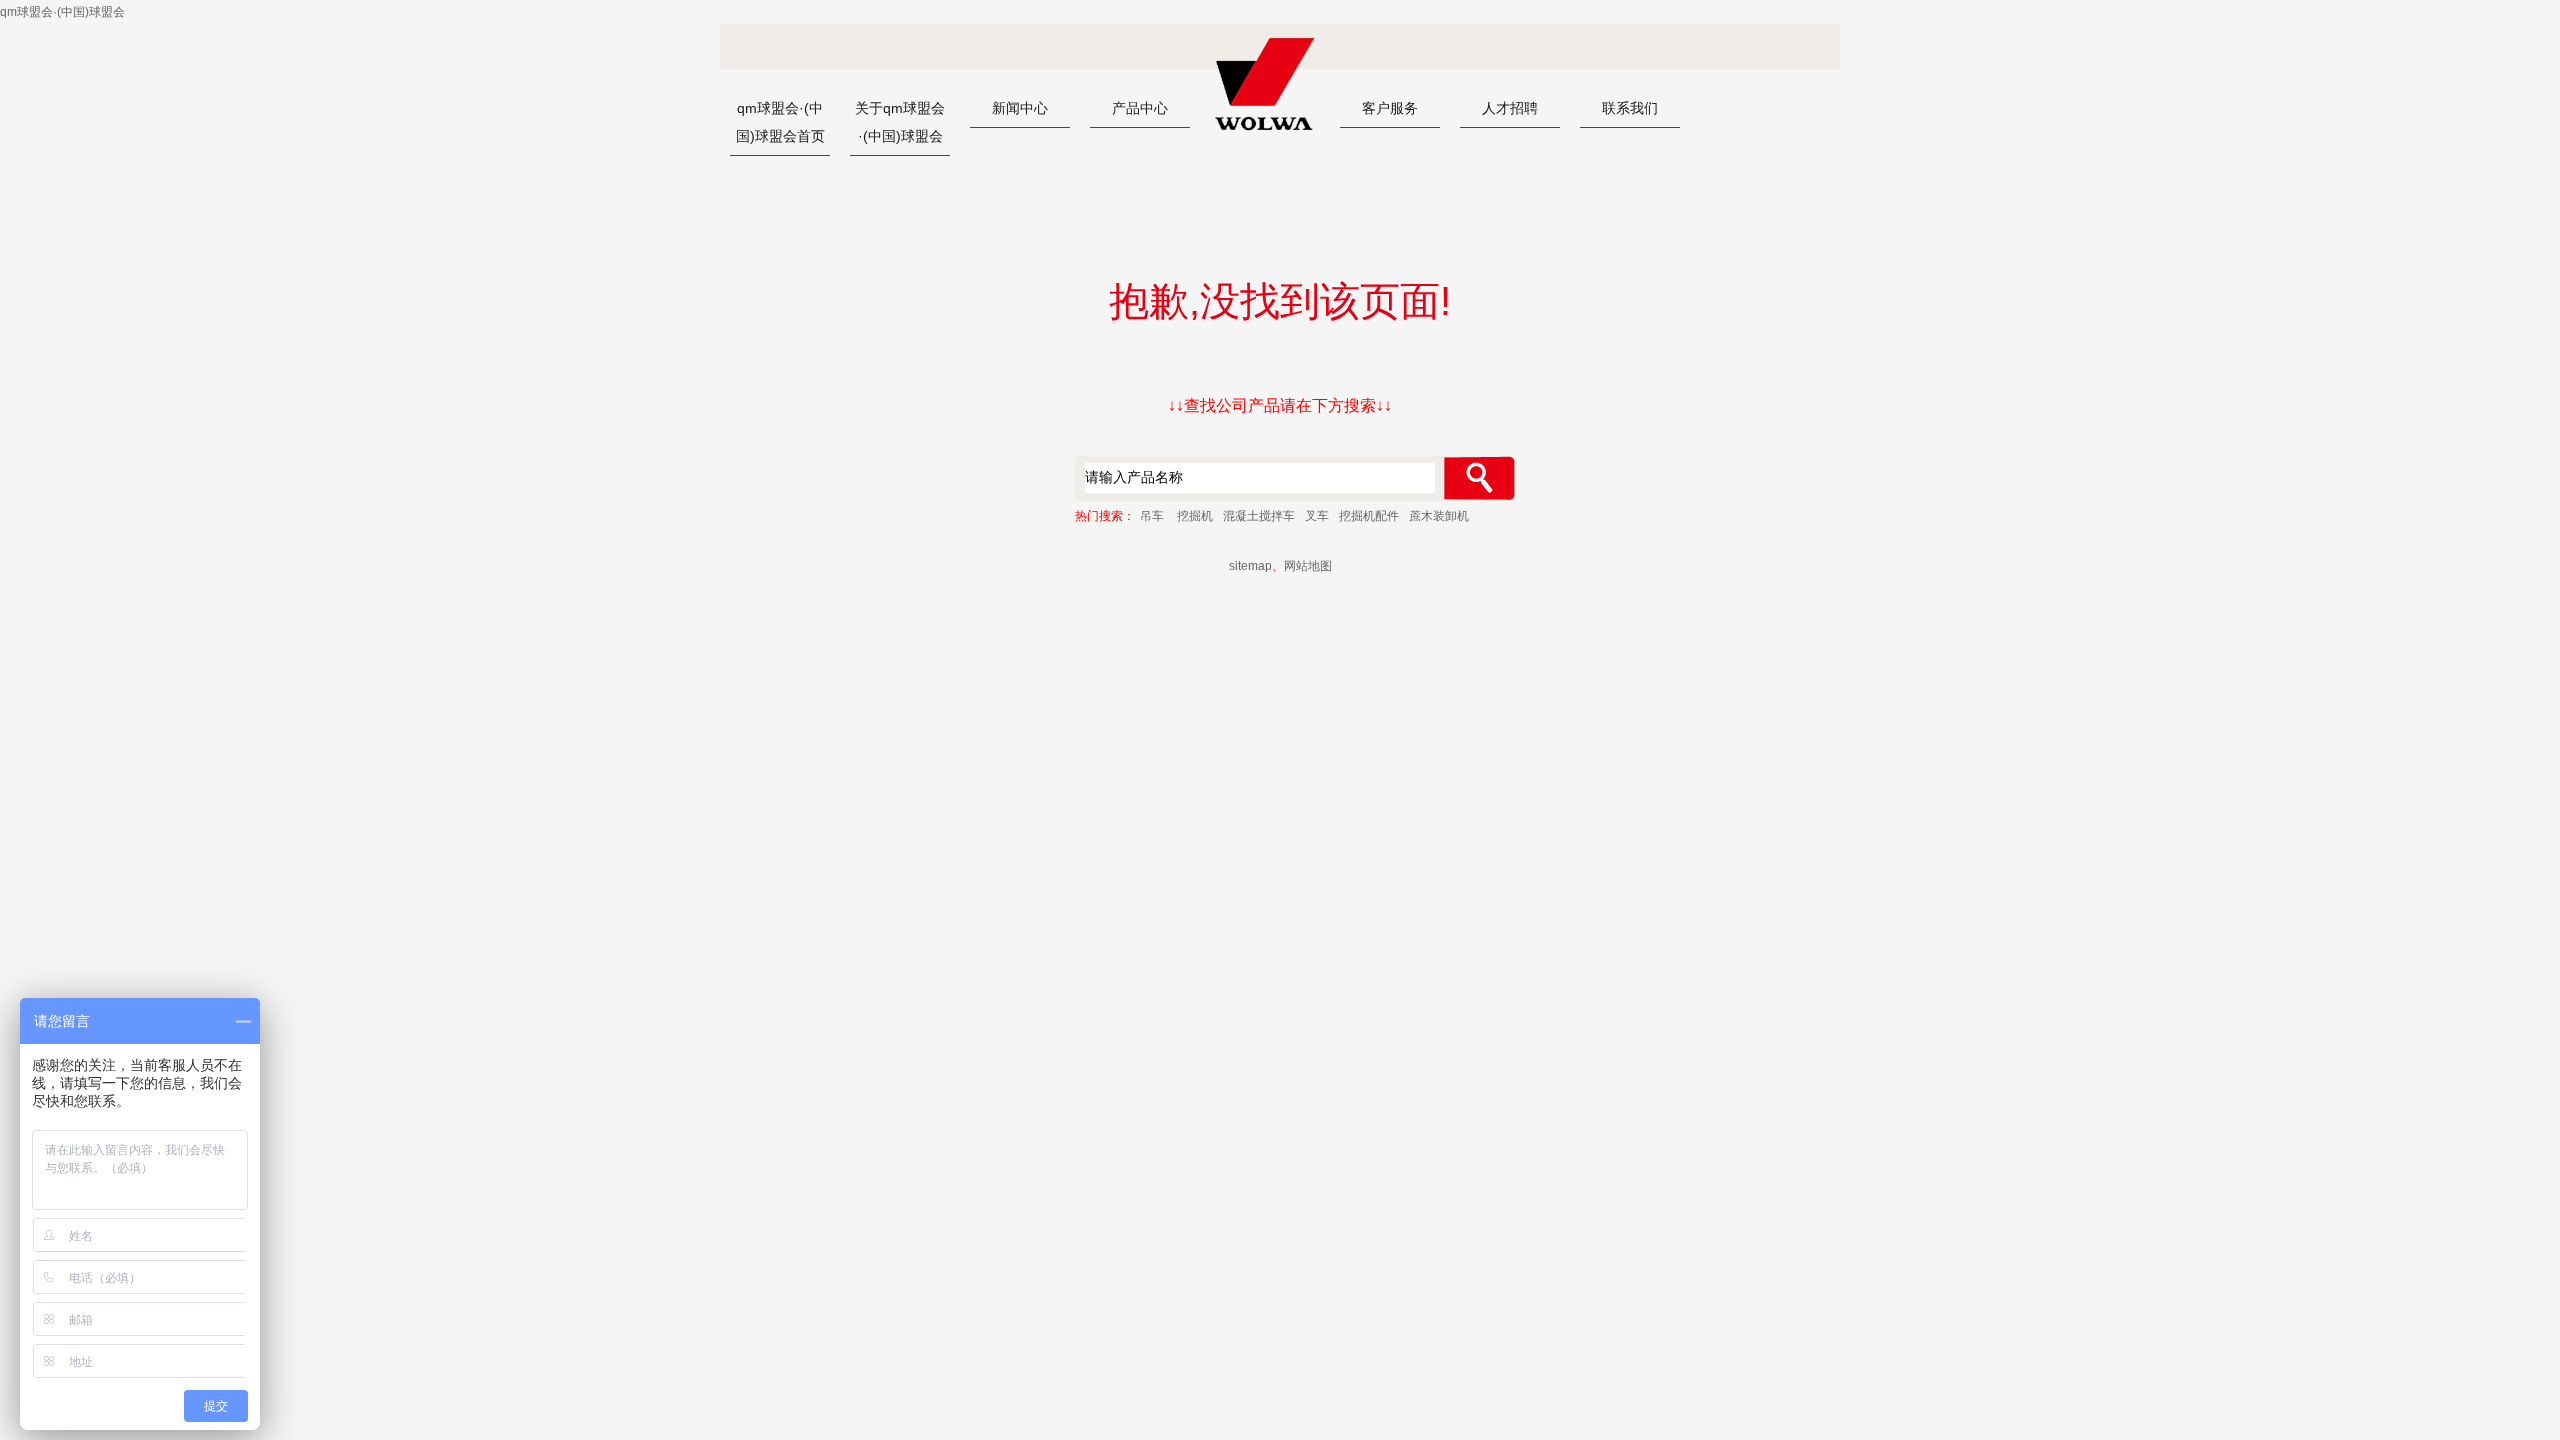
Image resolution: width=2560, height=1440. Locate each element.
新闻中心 (1020, 108)
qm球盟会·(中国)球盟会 (62, 12)
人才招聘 (1510, 108)
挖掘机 (1195, 516)
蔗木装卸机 (1439, 516)
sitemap (1250, 566)
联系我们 (1630, 108)
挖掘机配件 (1369, 516)
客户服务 (1390, 108)
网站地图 (1308, 566)
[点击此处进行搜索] (1478, 478)
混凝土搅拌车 (1259, 516)
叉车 (1317, 516)
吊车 (1152, 516)
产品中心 (1140, 108)
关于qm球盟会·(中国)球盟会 (900, 122)
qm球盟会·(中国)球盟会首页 (780, 122)
